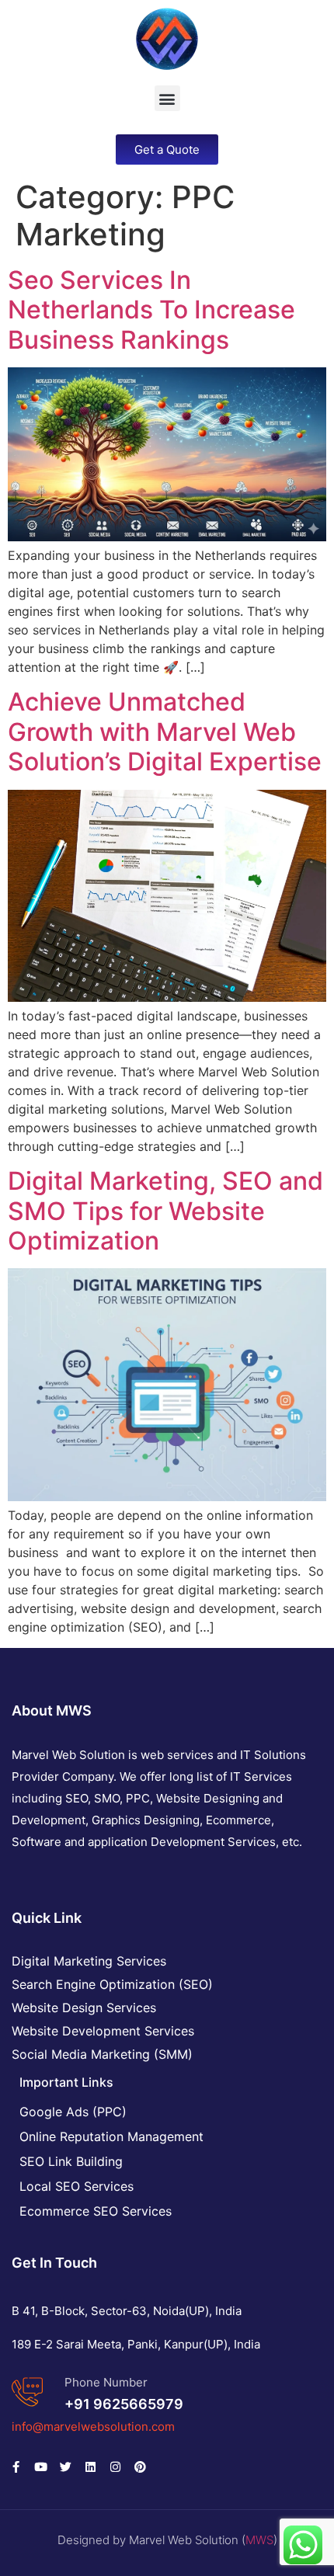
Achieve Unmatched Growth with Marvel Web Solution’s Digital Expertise (165, 732)
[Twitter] (65, 2466)
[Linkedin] (90, 2466)
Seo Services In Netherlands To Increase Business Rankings (151, 310)
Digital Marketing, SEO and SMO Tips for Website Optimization (165, 1211)
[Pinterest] (140, 2466)
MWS (259, 2540)
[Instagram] (115, 2466)
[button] (167, 98)
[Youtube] (40, 2466)
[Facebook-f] (16, 2466)
